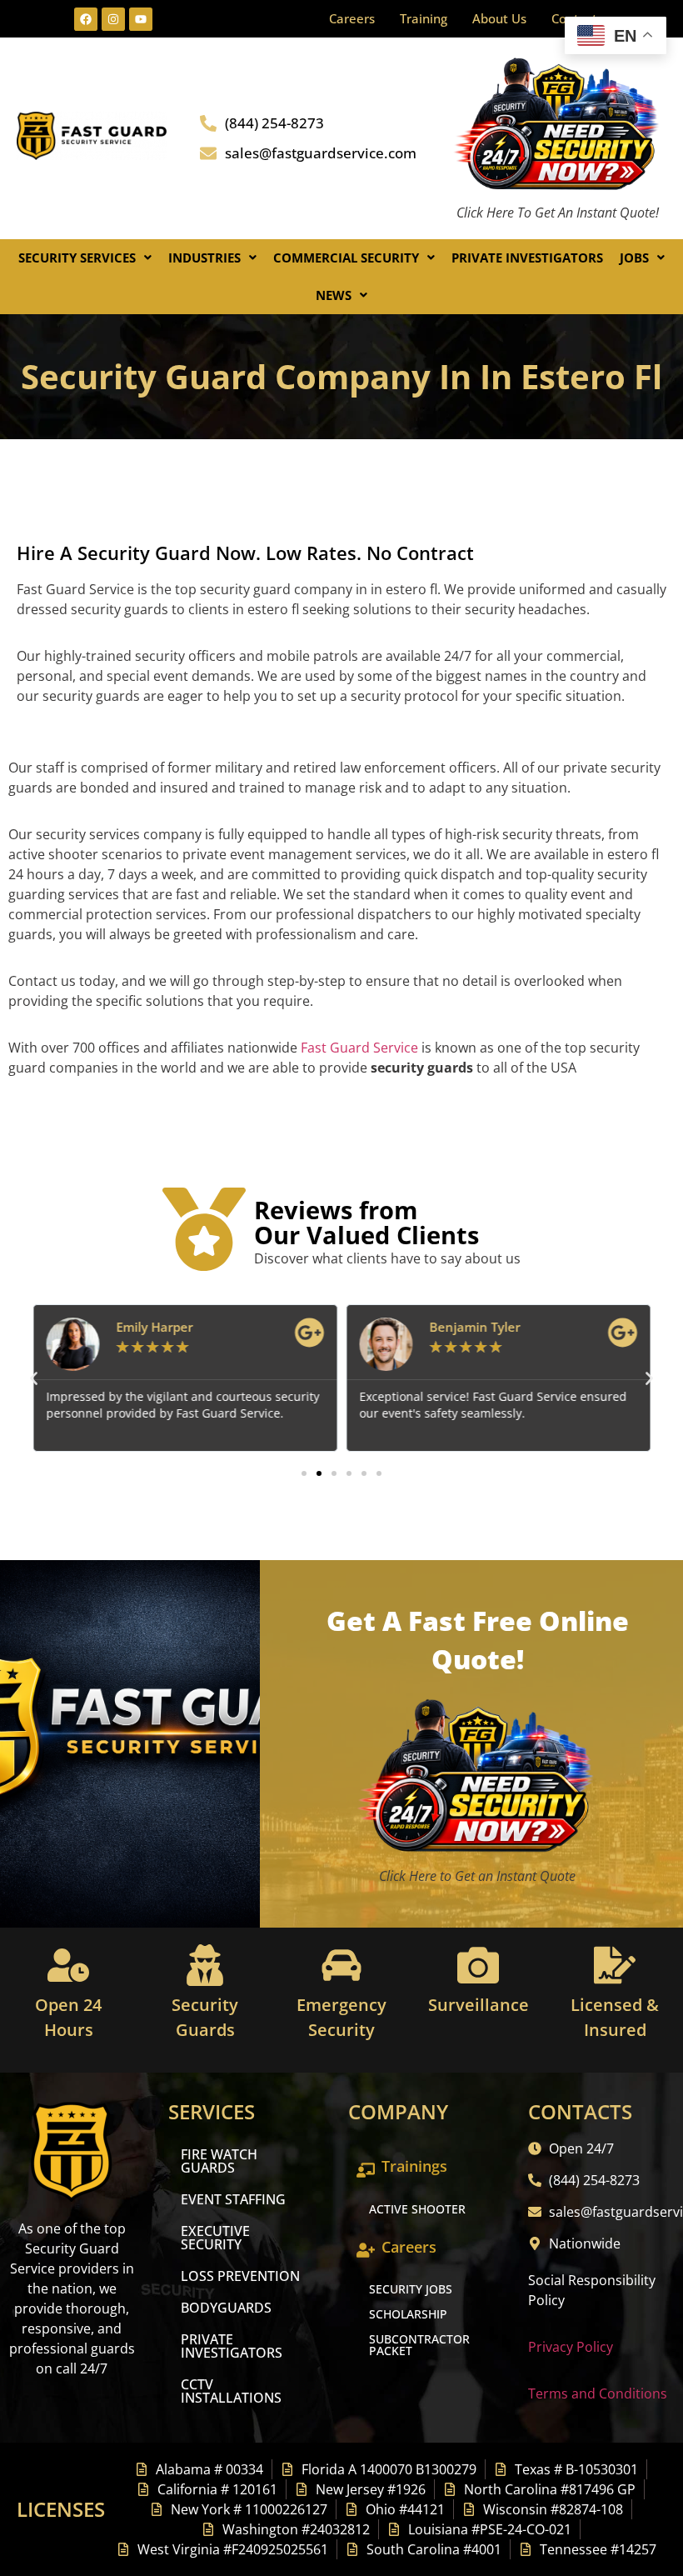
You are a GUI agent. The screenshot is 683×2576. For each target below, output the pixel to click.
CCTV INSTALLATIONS (231, 2391)
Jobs (634, 258)
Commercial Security (346, 258)
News (334, 295)
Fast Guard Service (358, 1048)
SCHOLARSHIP (408, 2314)
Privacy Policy (571, 2347)
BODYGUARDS (226, 2308)
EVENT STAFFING (233, 2199)
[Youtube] (141, 19)
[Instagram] (113, 19)
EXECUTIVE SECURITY (215, 2238)
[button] (85, 258)
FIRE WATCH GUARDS (219, 2161)
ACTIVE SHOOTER (417, 2209)
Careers (352, 18)
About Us (499, 18)
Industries (204, 258)
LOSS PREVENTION (240, 2276)
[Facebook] (86, 19)
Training (424, 18)
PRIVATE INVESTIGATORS (232, 2346)
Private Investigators (527, 258)
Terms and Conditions (598, 2393)
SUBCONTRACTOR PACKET (419, 2345)
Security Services (77, 258)
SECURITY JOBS (411, 2289)
